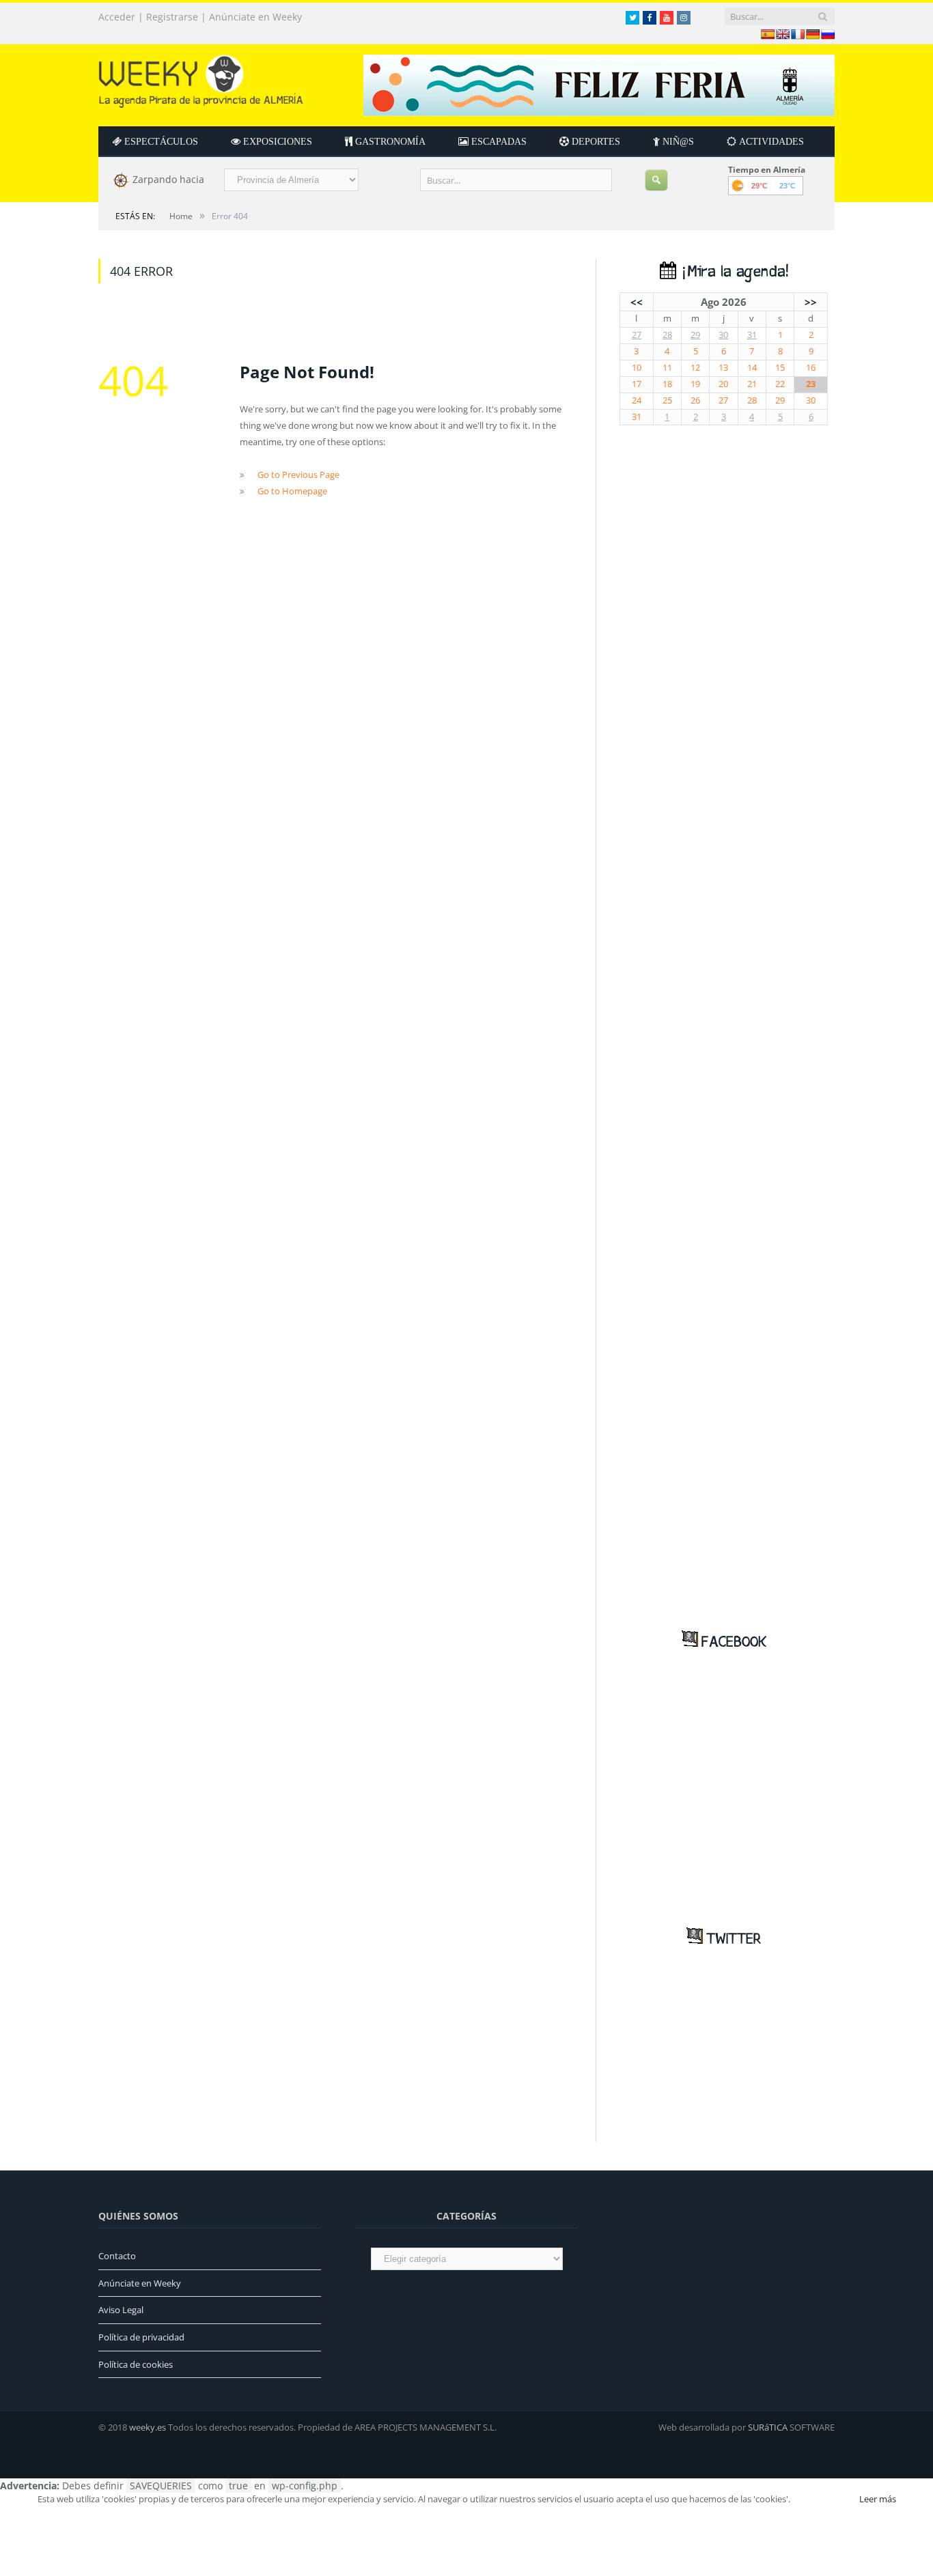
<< (637, 302)
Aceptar (824, 2499)
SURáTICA (768, 2427)
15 (780, 368)
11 (667, 368)
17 (637, 384)
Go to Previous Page (298, 475)
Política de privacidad (141, 2337)
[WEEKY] (201, 78)
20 (723, 384)
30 (723, 335)
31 (752, 335)
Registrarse (172, 17)
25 (667, 400)
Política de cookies (136, 2364)
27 (637, 335)
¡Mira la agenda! (732, 272)
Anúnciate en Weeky (255, 17)
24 (637, 400)
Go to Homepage (292, 491)
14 (752, 368)
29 (695, 335)
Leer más (878, 2499)
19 (695, 384)
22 (780, 384)
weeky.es (148, 2427)
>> (811, 302)
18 (667, 384)
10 (637, 368)
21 (752, 384)
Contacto (117, 2256)
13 (723, 368)
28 (667, 335)
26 (695, 400)
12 (695, 368)
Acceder (117, 17)
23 (811, 384)
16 (811, 368)
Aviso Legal (121, 2310)
